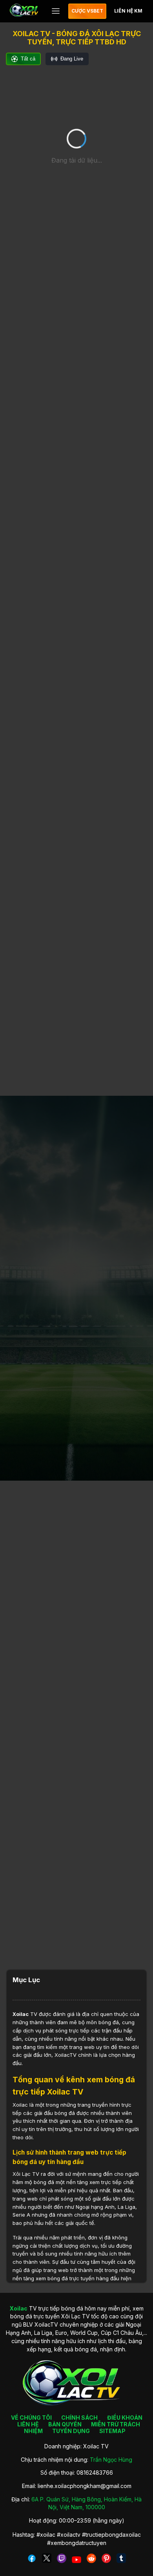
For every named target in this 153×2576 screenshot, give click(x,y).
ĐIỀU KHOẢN (125, 2418)
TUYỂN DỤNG (71, 2431)
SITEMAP (112, 2431)
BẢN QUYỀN (65, 2424)
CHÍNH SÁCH (79, 2418)
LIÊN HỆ (28, 2424)
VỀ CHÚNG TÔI (31, 2418)
